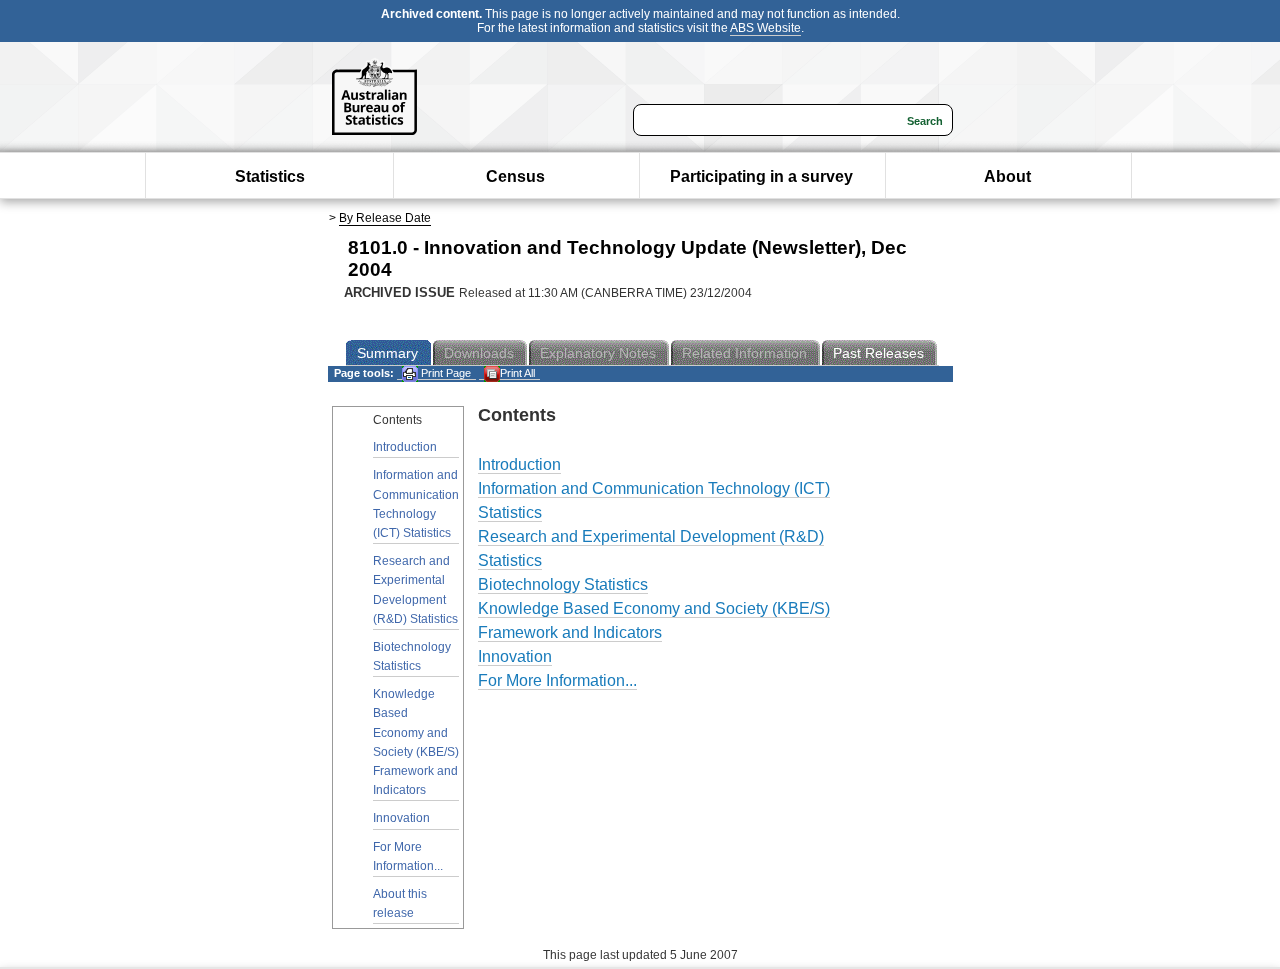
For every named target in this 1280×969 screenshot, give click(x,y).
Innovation (401, 818)
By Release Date (385, 218)
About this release (400, 903)
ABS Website (765, 28)
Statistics (270, 176)
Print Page (444, 373)
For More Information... (408, 856)
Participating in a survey (761, 176)
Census (515, 176)
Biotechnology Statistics (412, 656)
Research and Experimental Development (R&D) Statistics (415, 590)
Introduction (405, 447)
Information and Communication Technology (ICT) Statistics (416, 504)
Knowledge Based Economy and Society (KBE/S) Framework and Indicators (416, 742)
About (1007, 176)
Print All (517, 373)
